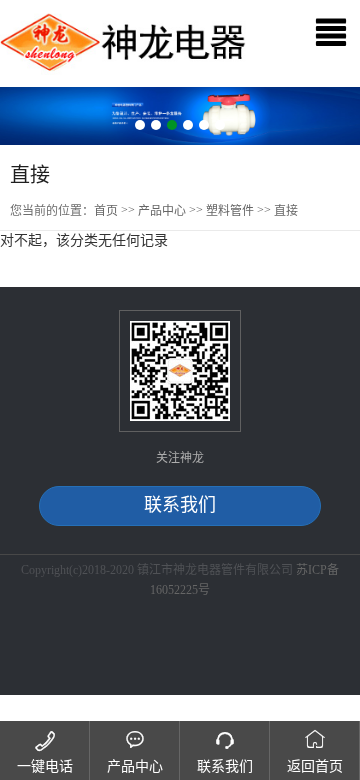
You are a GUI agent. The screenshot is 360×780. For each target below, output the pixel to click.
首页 (106, 211)
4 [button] (188, 125)
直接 (286, 211)
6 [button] (220, 125)
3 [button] (172, 125)
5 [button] (204, 125)
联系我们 (180, 505)
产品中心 (162, 211)
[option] (180, 116)
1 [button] (140, 125)
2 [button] (156, 125)
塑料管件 (230, 211)
